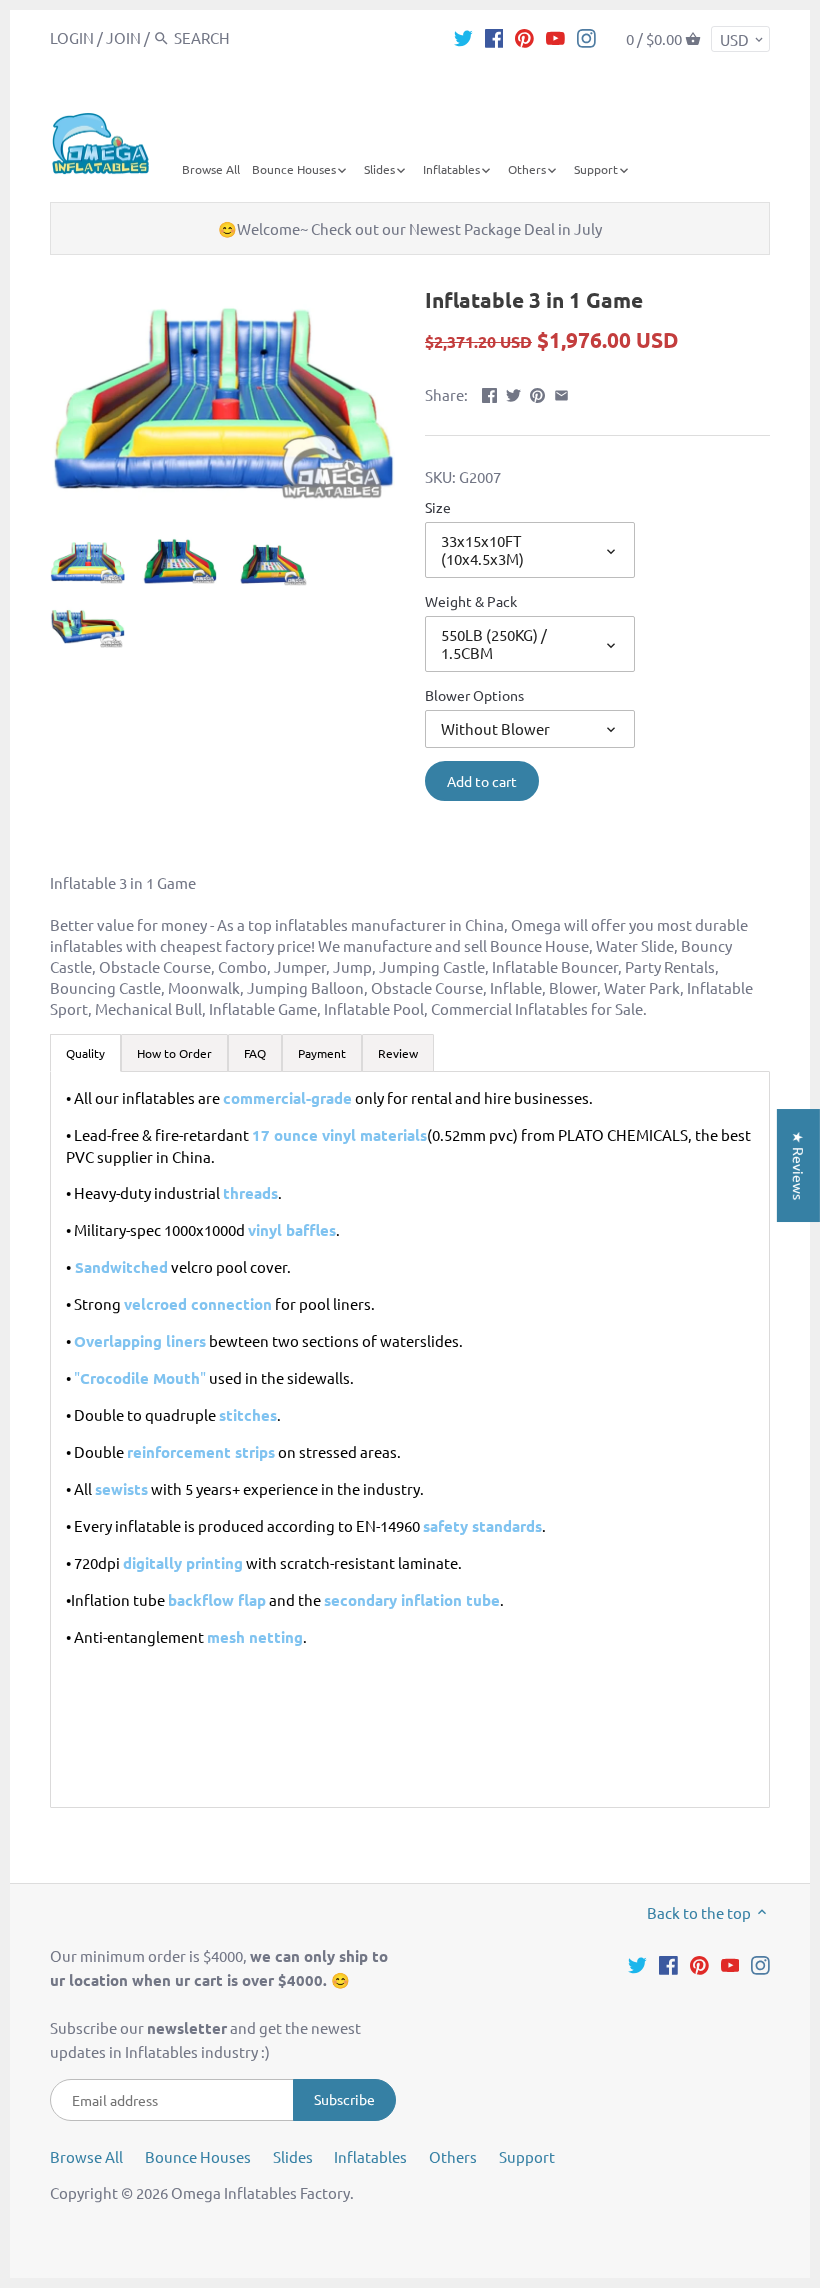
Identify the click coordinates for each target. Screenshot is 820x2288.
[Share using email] (561, 392)
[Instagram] (586, 37)
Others (453, 2156)
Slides (293, 2156)
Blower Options (474, 695)
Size (438, 507)
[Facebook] (494, 37)
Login (72, 37)
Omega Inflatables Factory (260, 2192)
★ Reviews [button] (799, 1165)
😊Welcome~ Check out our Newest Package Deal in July (410, 228)
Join (123, 37)
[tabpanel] (410, 1439)
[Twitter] (463, 37)
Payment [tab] (322, 1053)
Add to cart (482, 781)
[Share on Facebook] (489, 392)
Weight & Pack (471, 601)
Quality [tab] (85, 1053)
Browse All (86, 2156)
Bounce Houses (198, 2156)
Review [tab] (398, 1053)
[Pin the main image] (537, 392)
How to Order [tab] (174, 1053)
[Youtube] (555, 37)
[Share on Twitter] (513, 392)
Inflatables (370, 2156)
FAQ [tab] (255, 1053)
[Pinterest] (524, 37)
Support (527, 2156)
